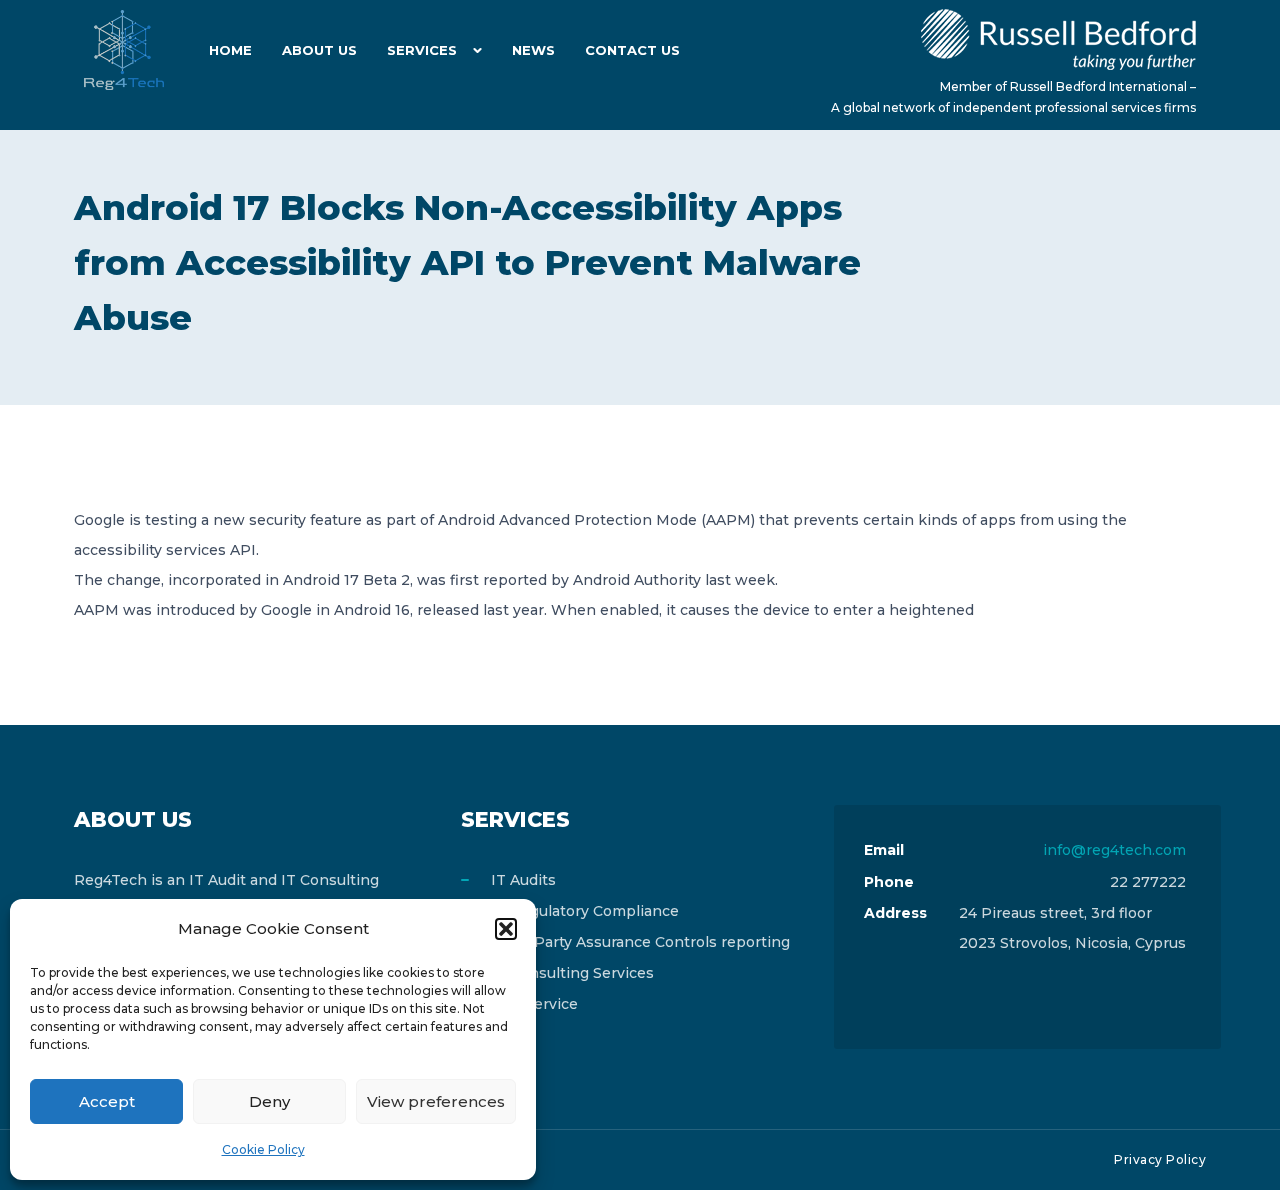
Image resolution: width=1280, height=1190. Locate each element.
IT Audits (523, 880)
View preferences (436, 1101)
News (533, 50)
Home (230, 50)
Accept (107, 1101)
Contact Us (632, 50)
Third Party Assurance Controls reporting (640, 942)
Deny (269, 1101)
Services (422, 50)
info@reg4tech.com (1114, 850)
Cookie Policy (263, 1149)
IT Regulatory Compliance (585, 911)
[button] (506, 929)
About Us (319, 50)
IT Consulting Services (572, 973)
